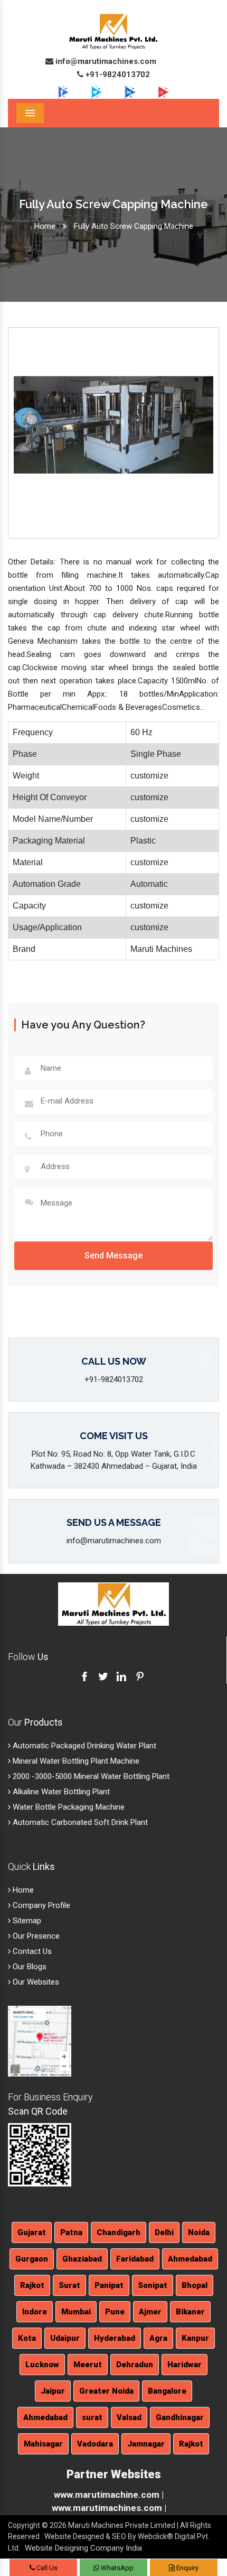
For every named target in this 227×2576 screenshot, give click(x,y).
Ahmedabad (190, 2259)
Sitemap (26, 1921)
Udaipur (65, 2338)
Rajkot (32, 2285)
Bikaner (190, 2312)
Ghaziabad (82, 2259)
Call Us (46, 2568)
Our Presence (35, 1936)
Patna (71, 2232)
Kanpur (195, 2338)
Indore (35, 2312)
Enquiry (187, 2568)
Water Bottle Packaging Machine (68, 1807)
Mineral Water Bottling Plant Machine (75, 1761)
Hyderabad (115, 2338)
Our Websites (35, 1982)
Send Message (113, 1255)
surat (92, 2417)
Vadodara (95, 2444)
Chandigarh (119, 2232)
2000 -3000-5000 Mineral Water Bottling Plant (90, 1776)
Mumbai (76, 2312)
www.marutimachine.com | (109, 2495)
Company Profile (40, 1905)
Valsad (129, 2417)
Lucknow (42, 2365)
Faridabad (135, 2259)
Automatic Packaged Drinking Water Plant (83, 1746)
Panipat (109, 2285)
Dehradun (135, 2365)
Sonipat (153, 2285)
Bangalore (167, 2391)
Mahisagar (43, 2444)
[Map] (40, 2041)
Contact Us (31, 1951)
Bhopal (195, 2285)
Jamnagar (146, 2444)
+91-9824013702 (117, 75)
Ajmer (150, 2312)
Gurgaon (32, 2259)
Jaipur (53, 2391)
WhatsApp (116, 2568)
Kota (27, 2338)
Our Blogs (29, 1967)
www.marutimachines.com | (109, 2508)
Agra (158, 2338)
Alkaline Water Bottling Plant (60, 1792)
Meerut (88, 2365)
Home (45, 226)
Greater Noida (106, 2391)
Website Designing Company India (83, 2548)
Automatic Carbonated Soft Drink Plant (79, 1822)
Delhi (164, 2232)
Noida (199, 2232)
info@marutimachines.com (105, 61)
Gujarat (32, 2232)
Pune (115, 2312)
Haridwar (185, 2365)
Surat (69, 2285)
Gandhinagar (180, 2417)
